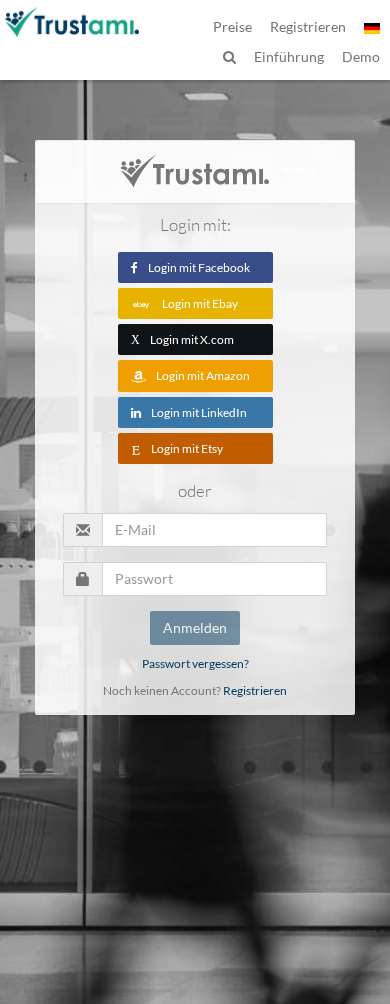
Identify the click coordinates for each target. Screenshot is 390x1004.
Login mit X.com (182, 339)
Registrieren (255, 690)
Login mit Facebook (199, 267)
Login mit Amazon (203, 375)
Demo (361, 56)
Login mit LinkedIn (199, 412)
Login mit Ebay (200, 303)
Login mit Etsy (187, 448)
